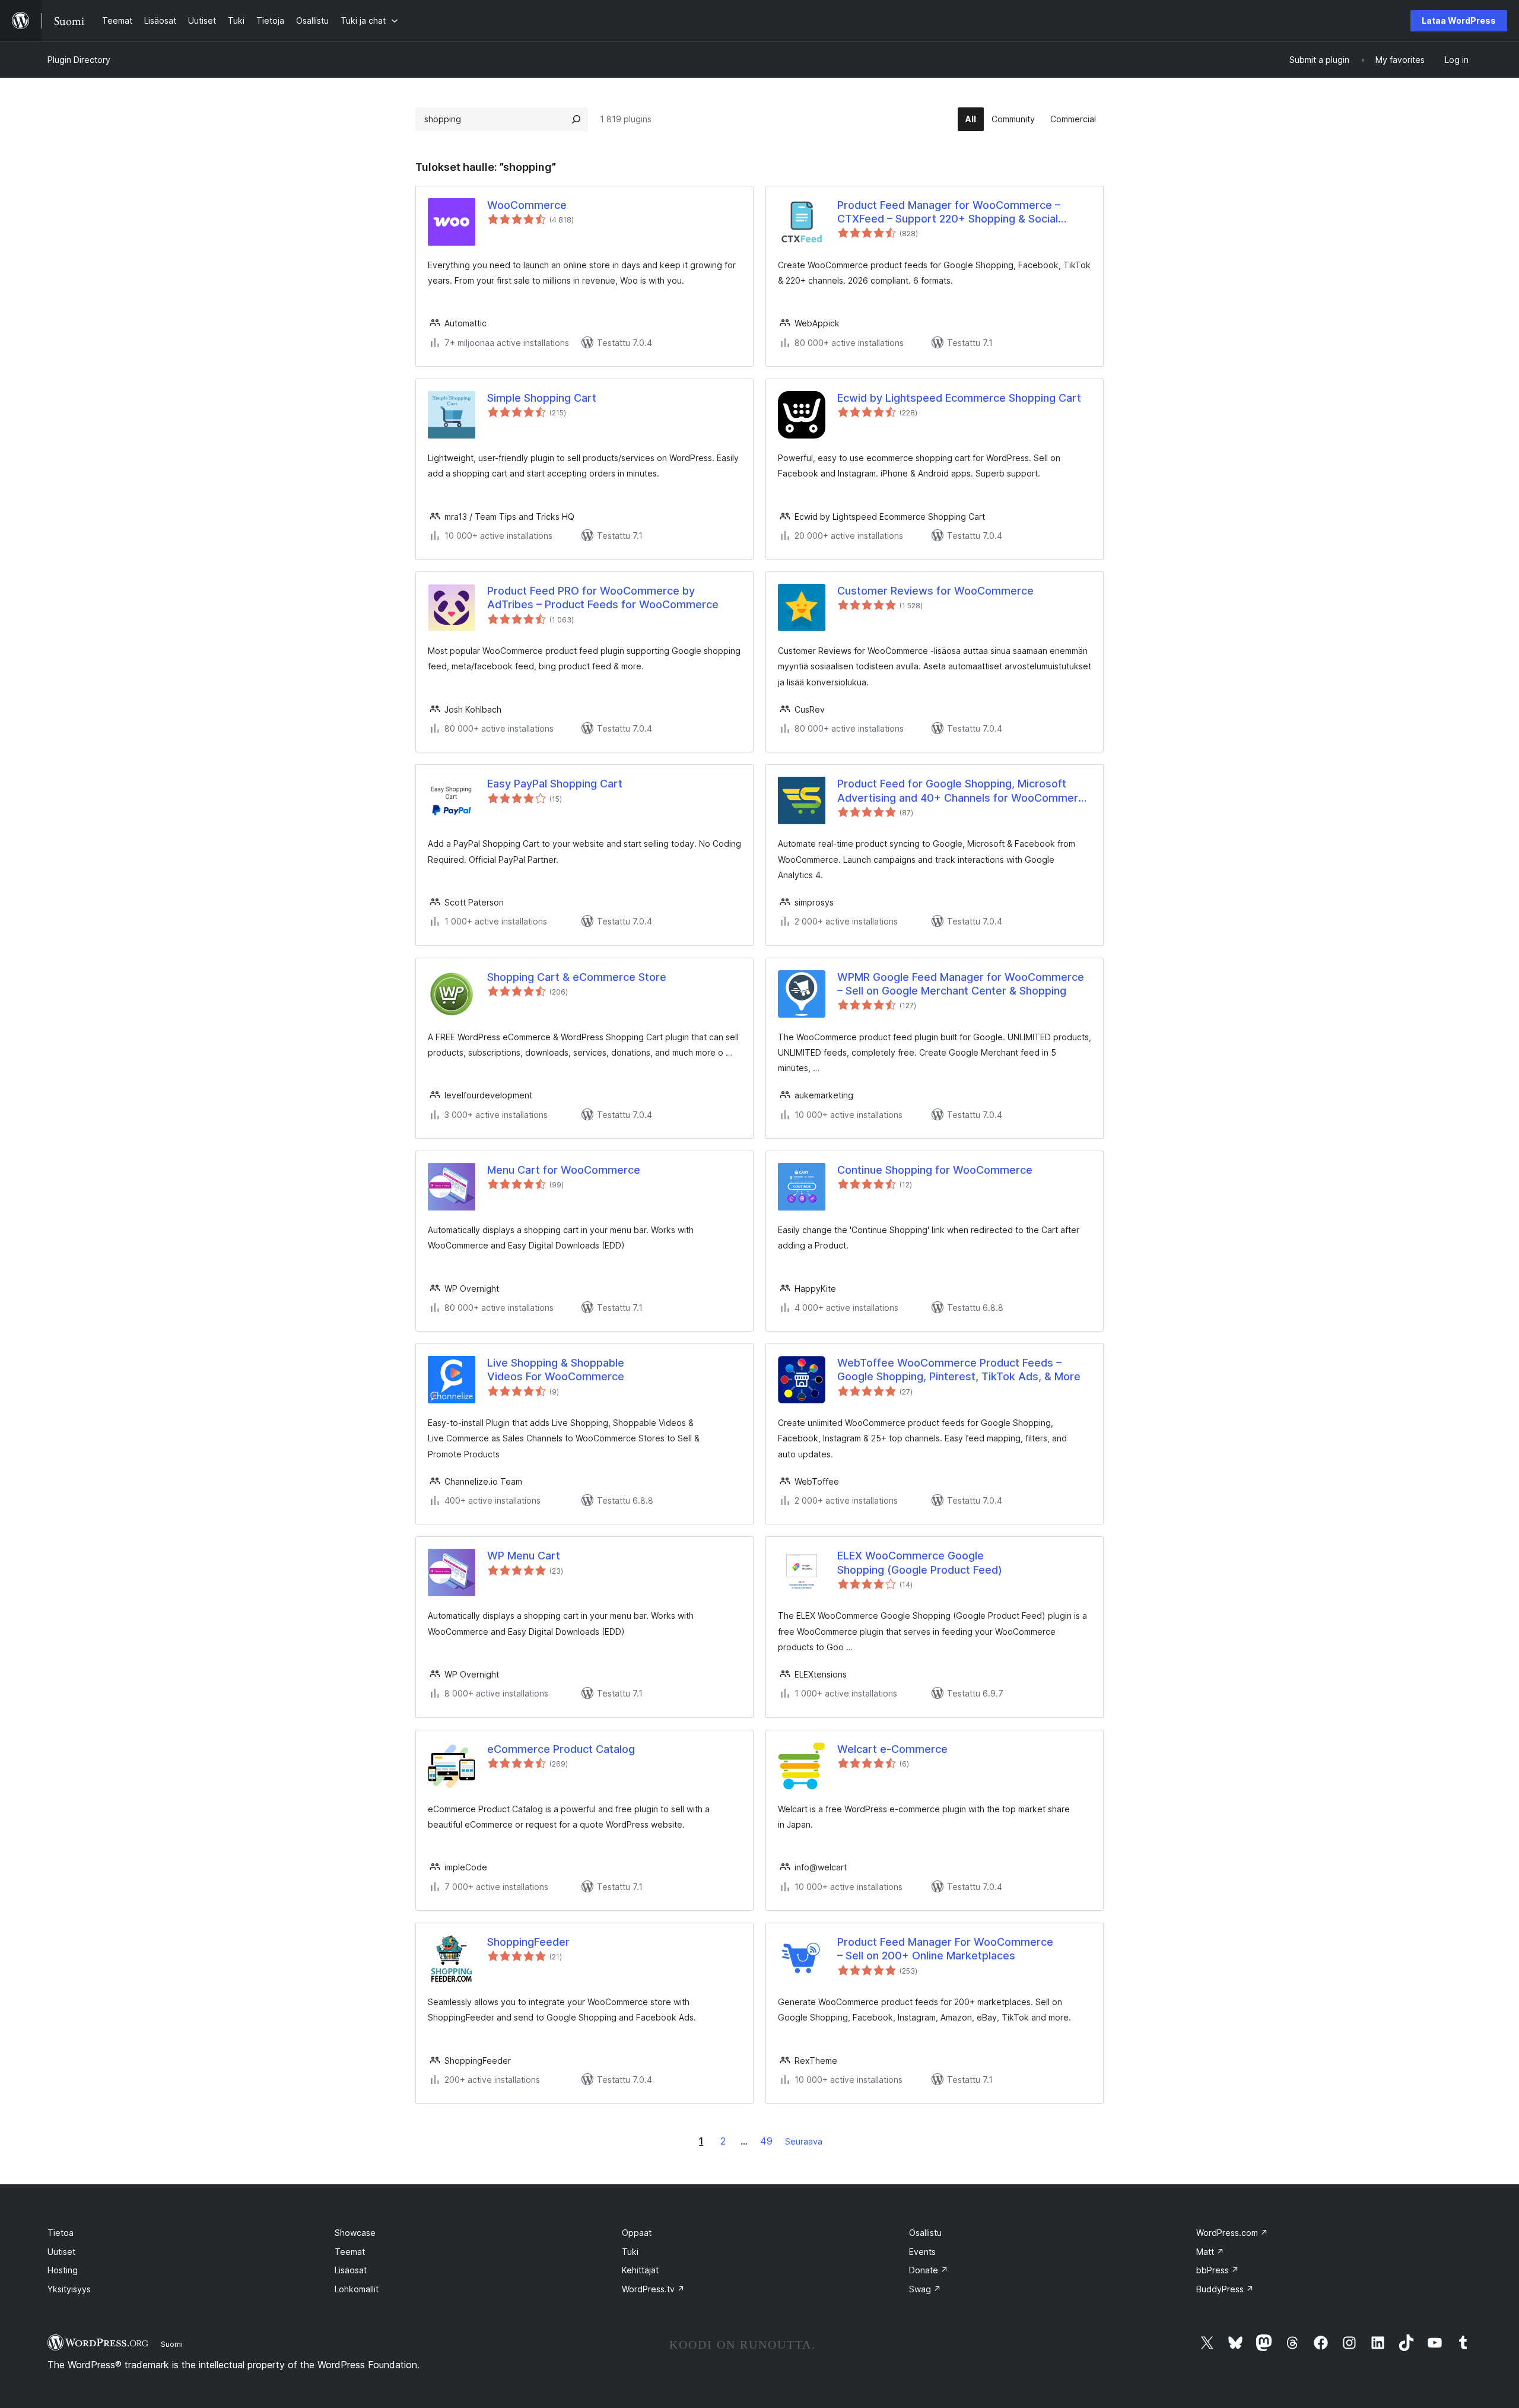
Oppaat (637, 2233)
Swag (925, 2289)
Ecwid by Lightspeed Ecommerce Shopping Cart (959, 398)
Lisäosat (351, 2270)
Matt (1210, 2252)
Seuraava (804, 2141)
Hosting (63, 2270)
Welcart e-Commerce (892, 1749)
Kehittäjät (640, 2270)
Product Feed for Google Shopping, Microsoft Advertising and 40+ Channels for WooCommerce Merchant (964, 791)
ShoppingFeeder (528, 1942)
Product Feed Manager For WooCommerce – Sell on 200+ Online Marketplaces (945, 1949)
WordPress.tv (653, 2289)
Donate (929, 2270)
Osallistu (925, 2233)
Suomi (172, 2344)
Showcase (355, 2233)
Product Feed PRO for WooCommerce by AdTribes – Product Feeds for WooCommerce (603, 598)
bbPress (1218, 2270)
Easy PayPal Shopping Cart (555, 784)
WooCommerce (527, 205)
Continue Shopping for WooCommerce (935, 1170)
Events (922, 2252)
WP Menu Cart (524, 1556)
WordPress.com (1232, 2233)
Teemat (350, 2252)
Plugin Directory (79, 60)
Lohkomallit (357, 2289)
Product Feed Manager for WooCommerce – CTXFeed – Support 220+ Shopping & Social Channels (949, 212)
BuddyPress (1225, 2289)
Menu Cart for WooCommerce (564, 1170)
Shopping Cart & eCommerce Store (577, 977)
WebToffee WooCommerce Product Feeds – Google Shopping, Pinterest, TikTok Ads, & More (959, 1370)
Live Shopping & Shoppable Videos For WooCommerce (556, 1370)
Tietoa (61, 2233)
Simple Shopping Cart (542, 398)
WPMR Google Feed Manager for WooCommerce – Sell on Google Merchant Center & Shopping (961, 984)
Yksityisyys (69, 2289)
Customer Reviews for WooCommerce (935, 591)
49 (766, 2141)
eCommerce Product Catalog (561, 1749)
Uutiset (61, 2252)
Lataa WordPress (1459, 20)
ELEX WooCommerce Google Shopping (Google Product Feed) (920, 1562)
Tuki (630, 2252)
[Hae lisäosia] (576, 119)
